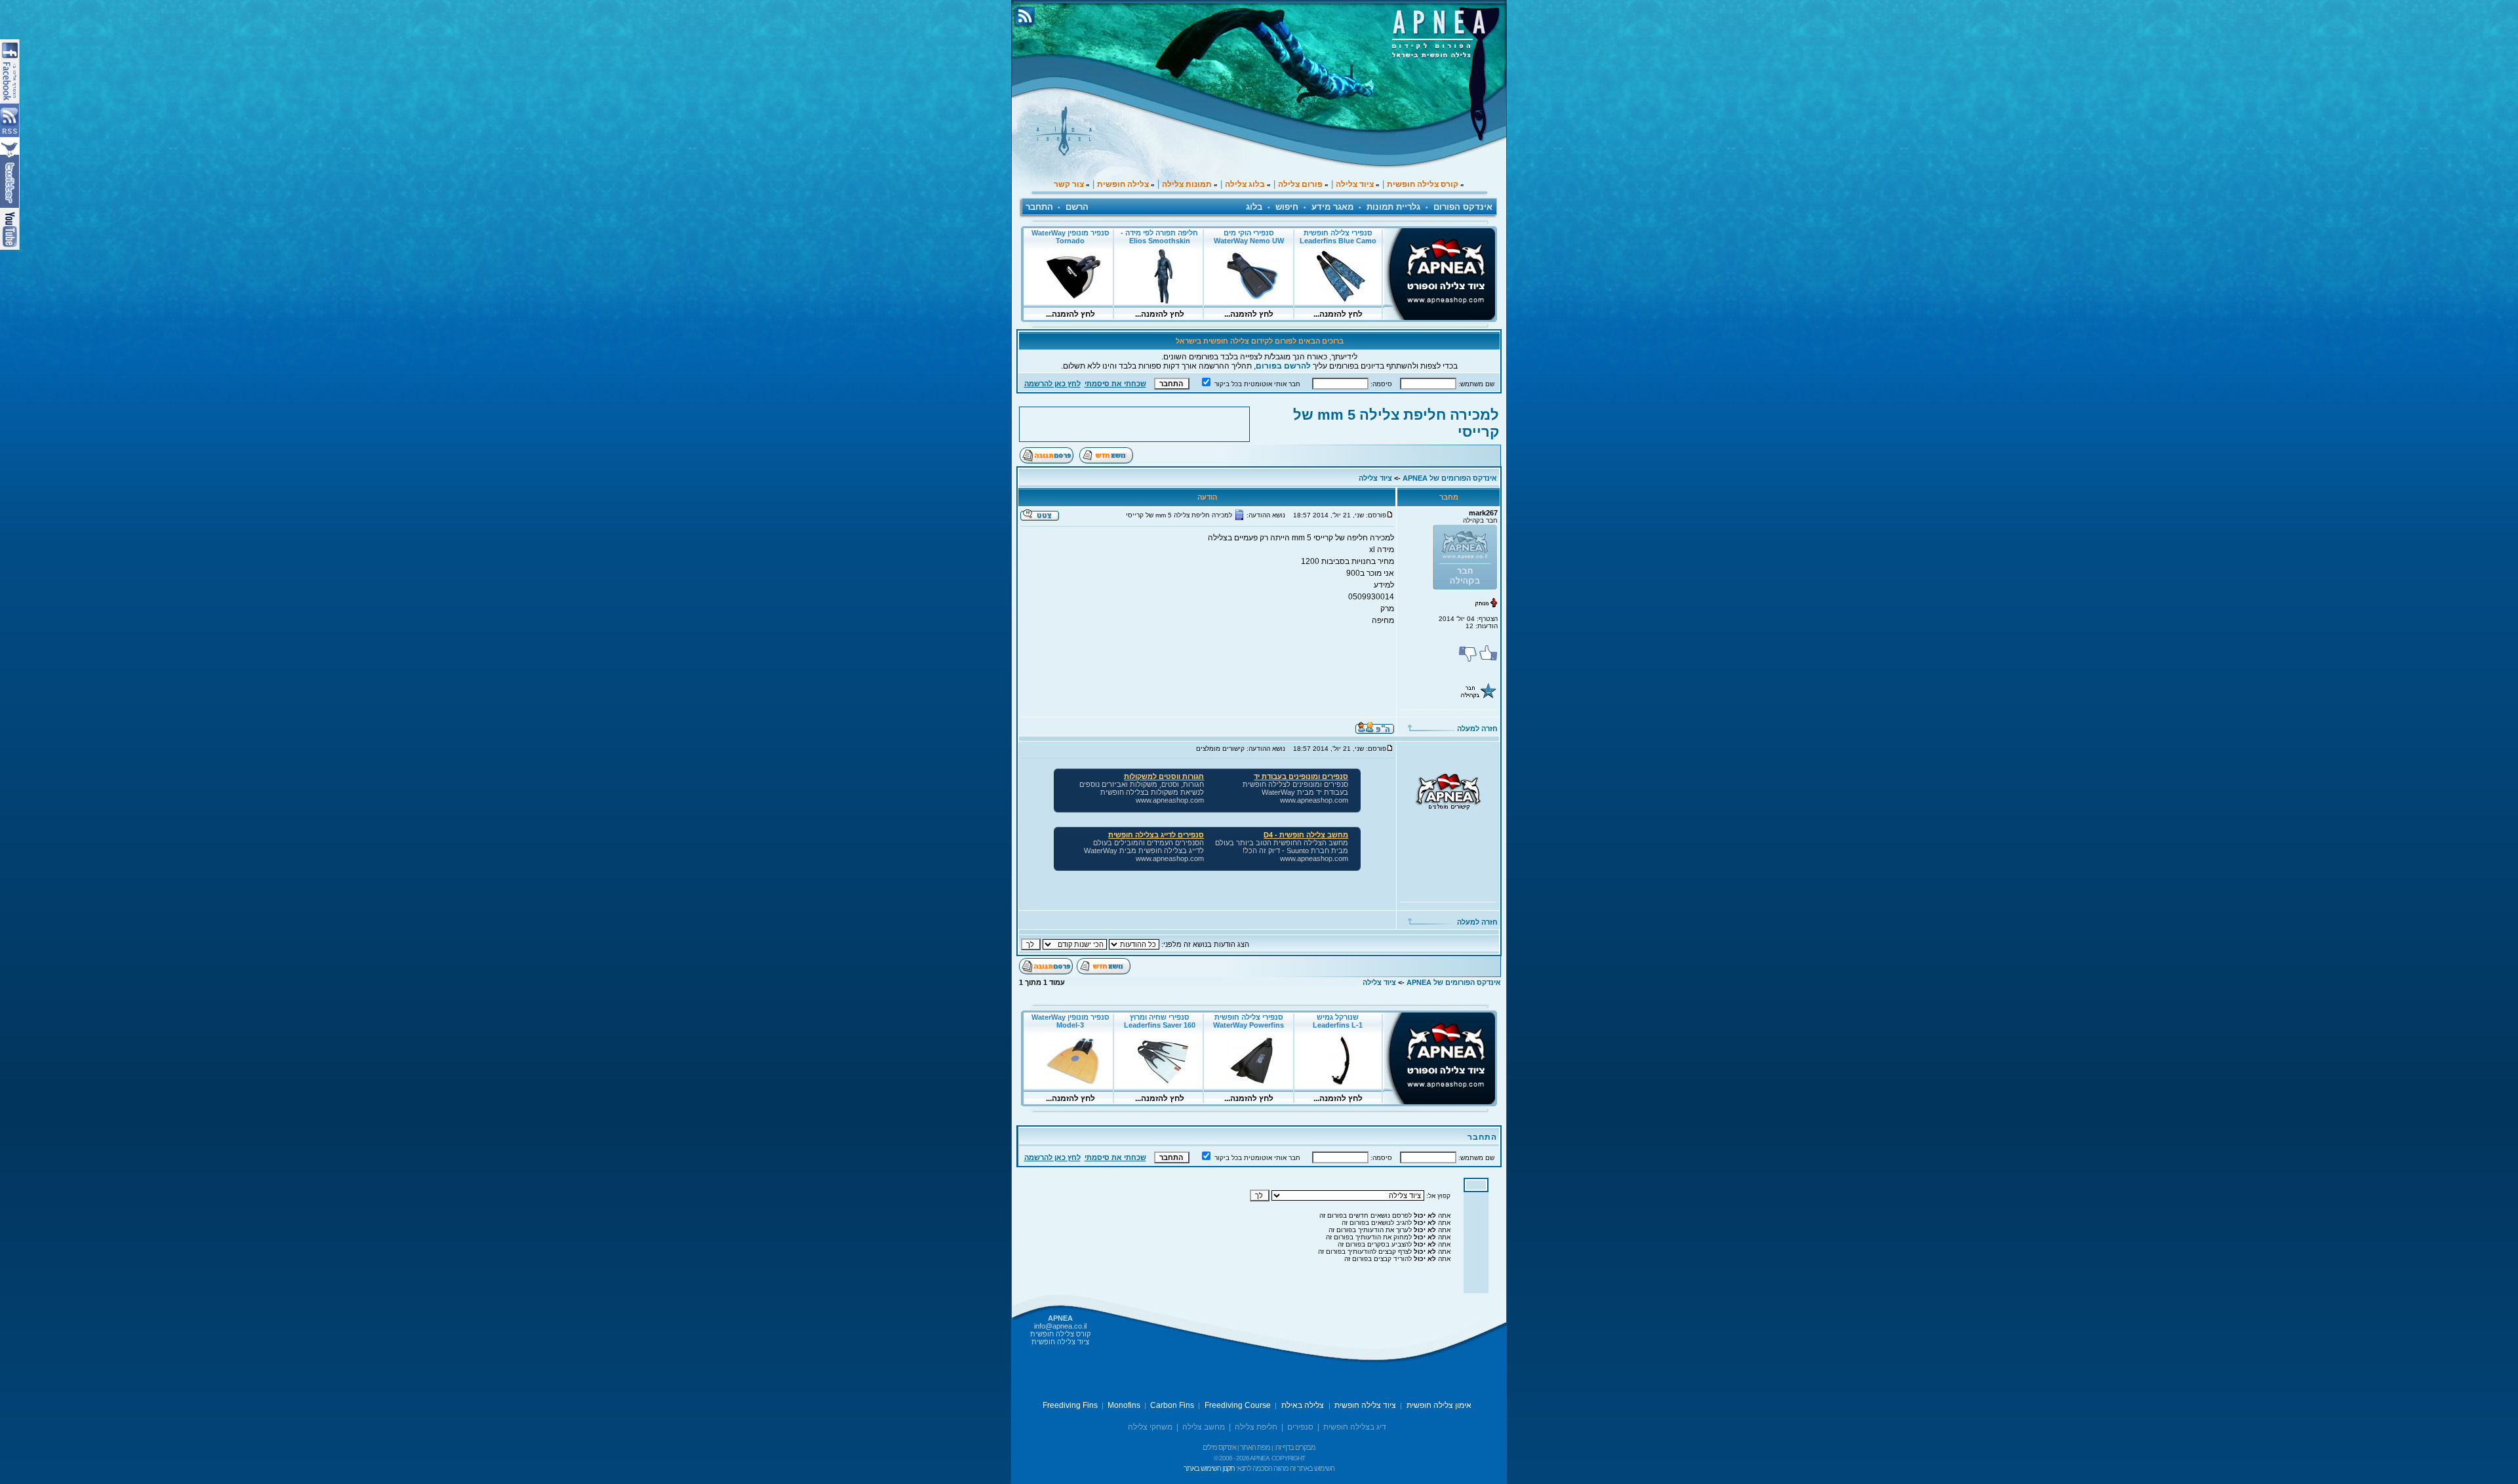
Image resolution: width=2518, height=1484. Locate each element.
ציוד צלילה (1375, 478)
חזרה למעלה (1476, 729)
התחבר (1039, 207)
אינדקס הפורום (1463, 207)
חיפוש (1287, 207)
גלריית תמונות (1393, 207)
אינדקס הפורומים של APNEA (1450, 478)
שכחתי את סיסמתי (1115, 384)
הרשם (1077, 207)
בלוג (1254, 207)
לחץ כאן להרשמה (1052, 384)
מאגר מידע (1332, 207)
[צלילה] (1448, 806)
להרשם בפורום (1283, 366)
